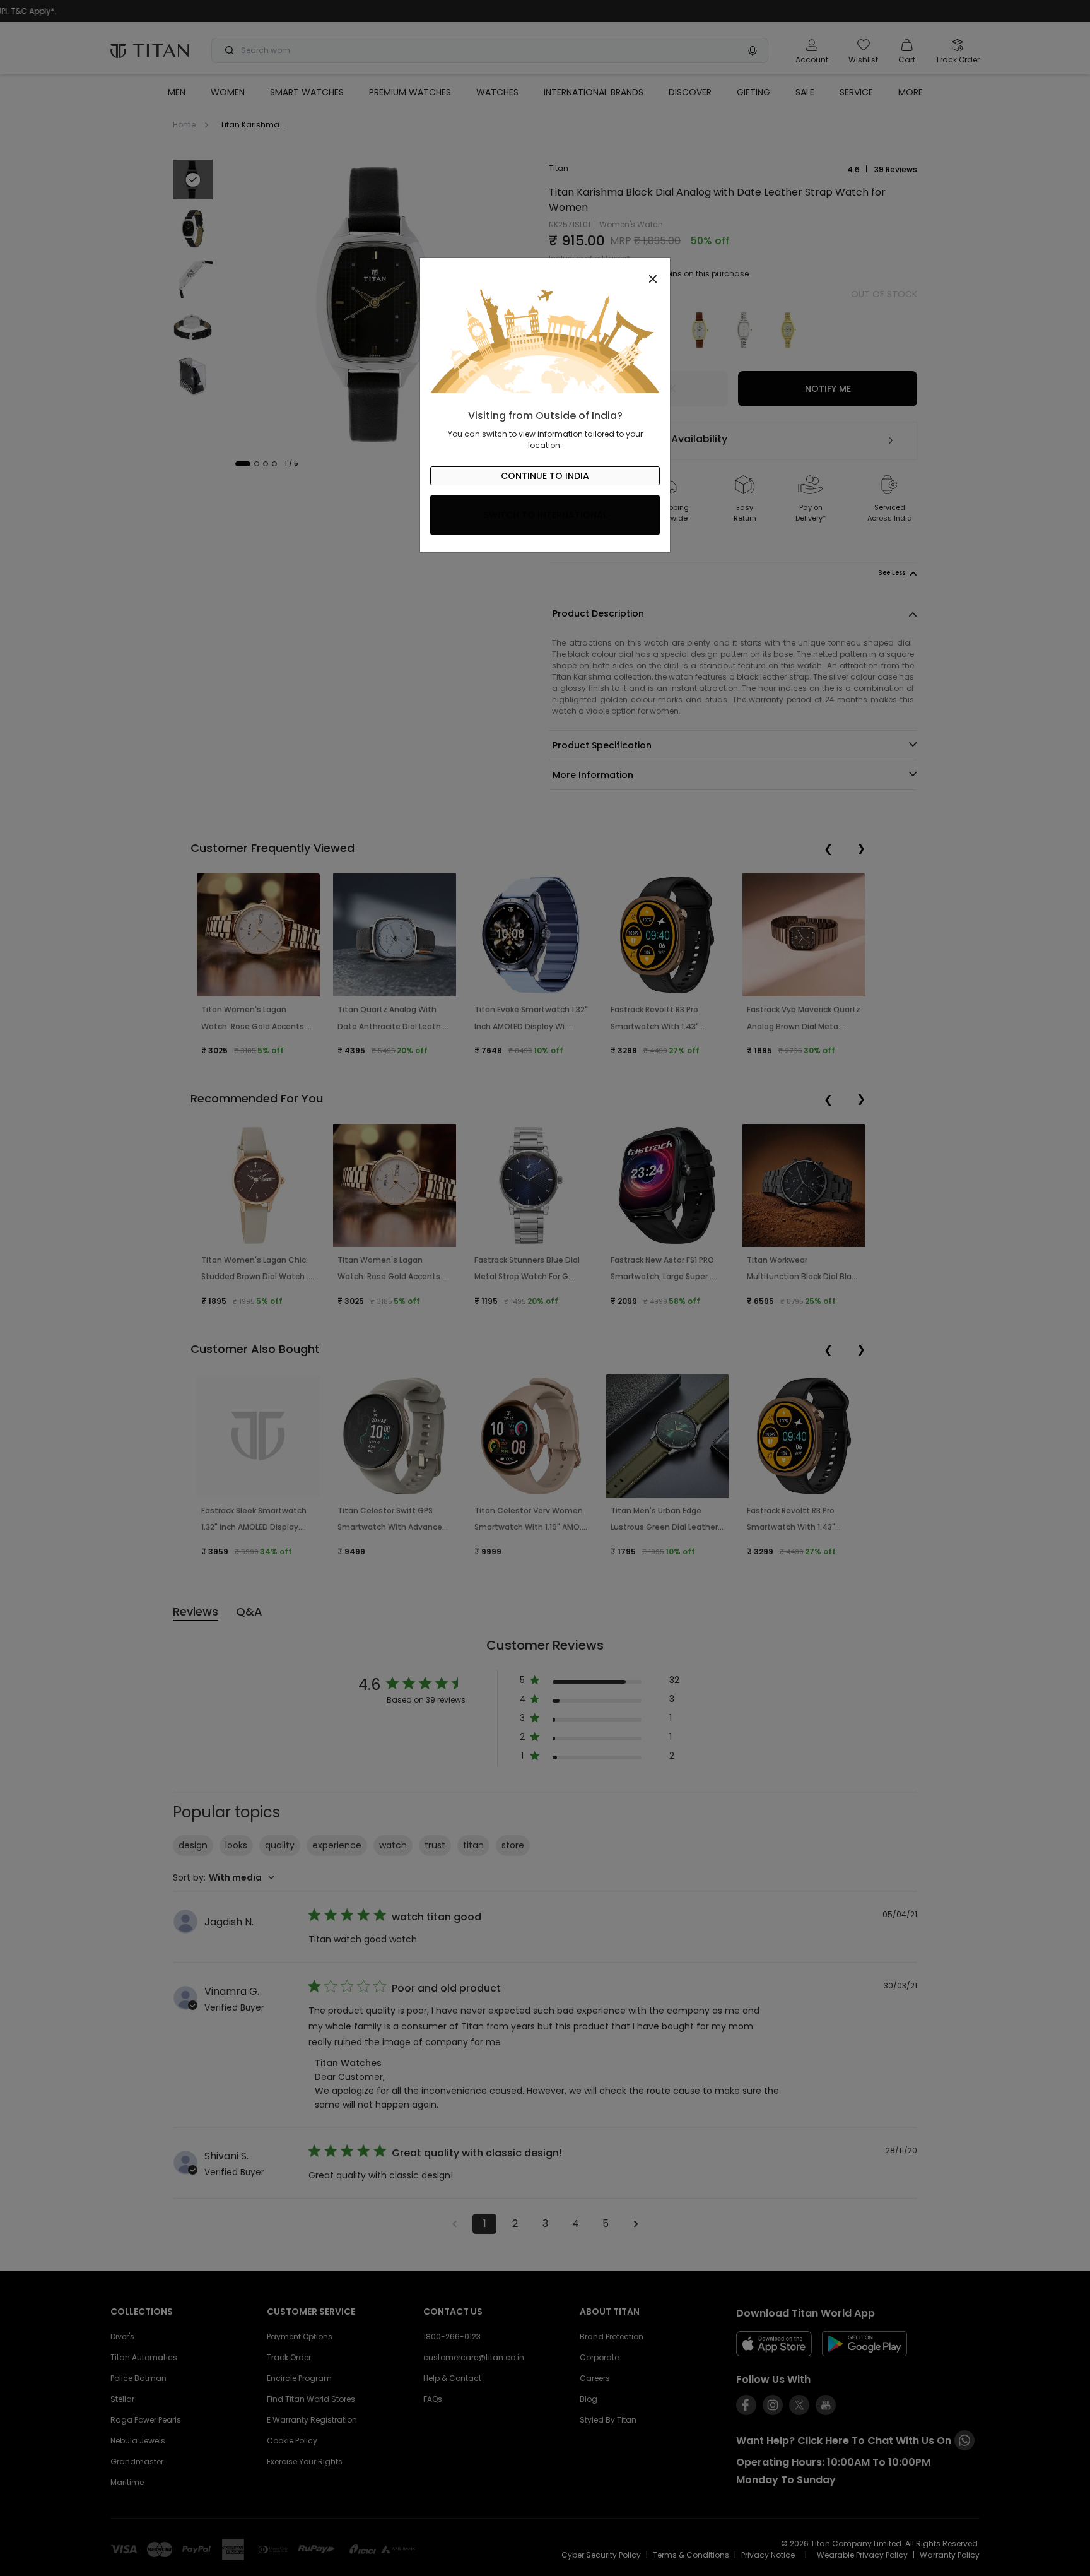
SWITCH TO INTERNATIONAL (545, 515)
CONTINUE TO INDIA (545, 476)
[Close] (545, 272)
